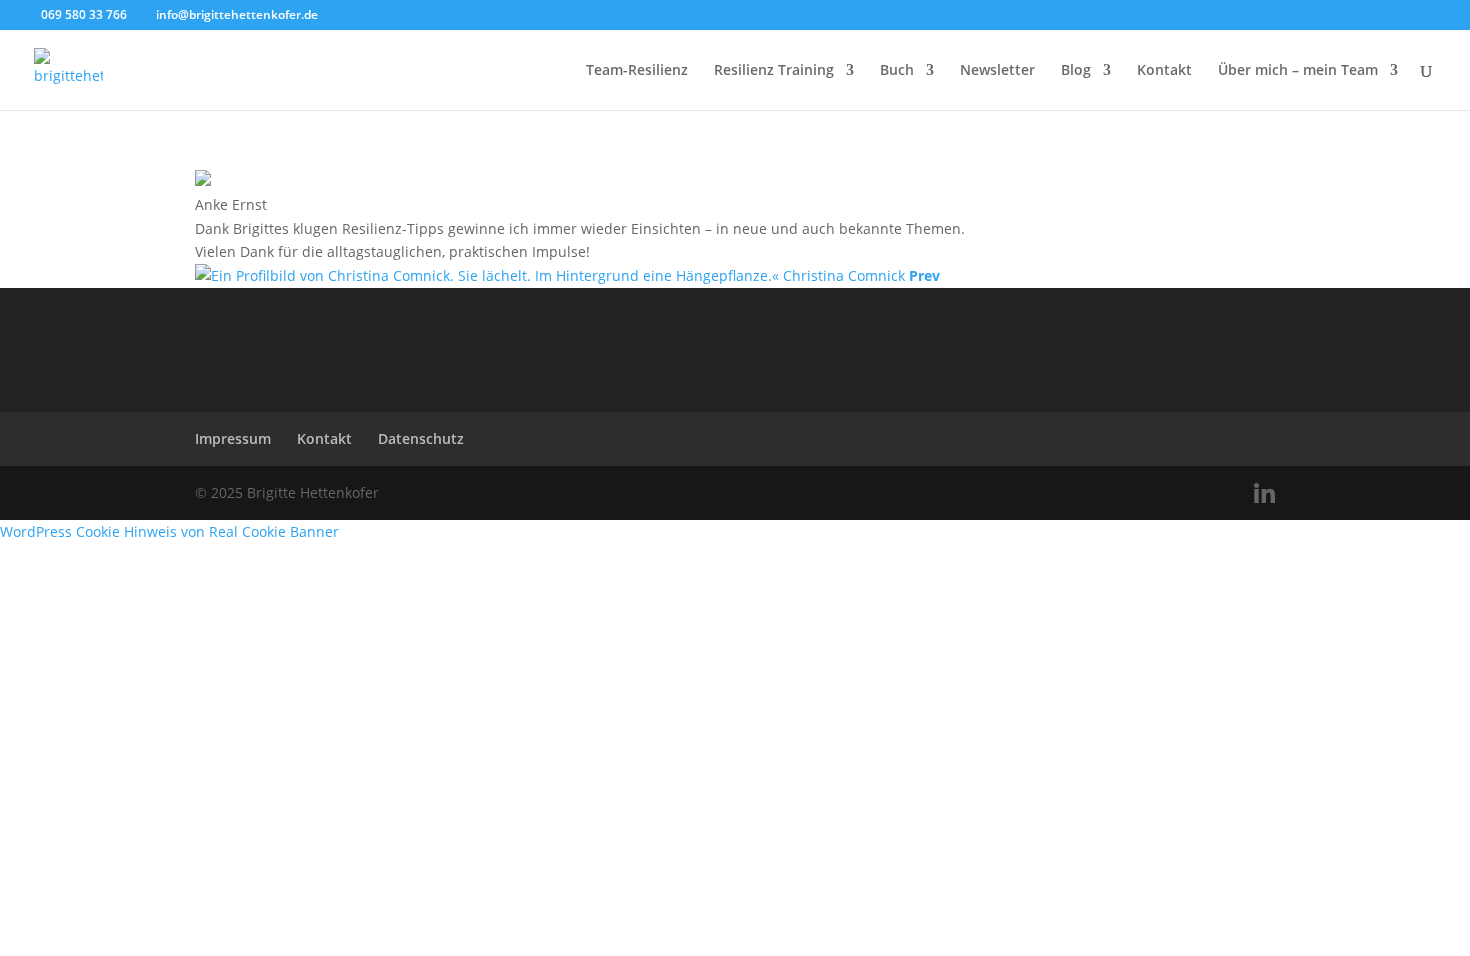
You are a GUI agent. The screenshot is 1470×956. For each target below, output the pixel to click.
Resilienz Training (774, 71)
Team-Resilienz (637, 71)
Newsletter (997, 71)
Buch (897, 71)
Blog (1076, 71)
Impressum (233, 438)
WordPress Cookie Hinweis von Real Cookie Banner (169, 531)
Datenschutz (421, 438)
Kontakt (1164, 71)
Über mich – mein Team (1298, 71)
